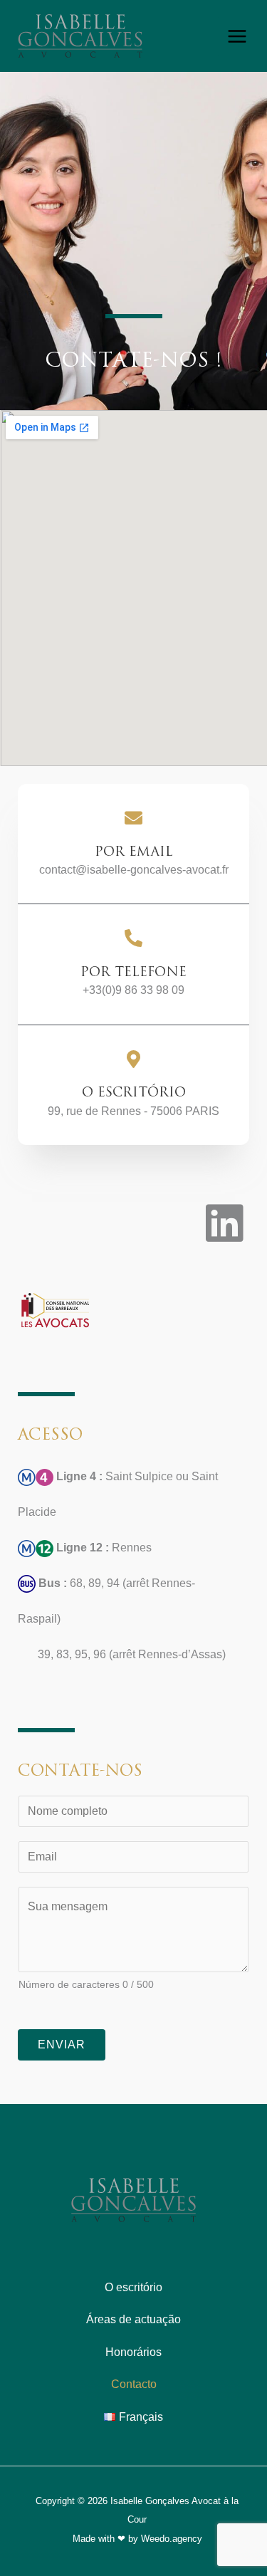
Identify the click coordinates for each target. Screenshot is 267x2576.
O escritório (133, 2287)
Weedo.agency (172, 2539)
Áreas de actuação (133, 2319)
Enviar (62, 2044)
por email (134, 852)
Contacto (134, 2384)
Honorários (133, 2352)
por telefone (133, 972)
